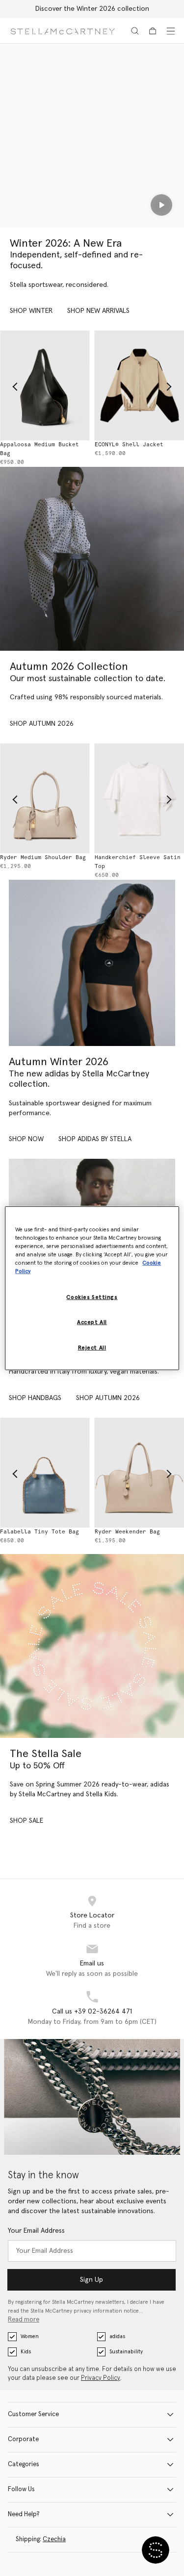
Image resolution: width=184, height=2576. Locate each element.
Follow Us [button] (21, 2489)
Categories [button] (24, 2464)
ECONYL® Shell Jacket (46, 445)
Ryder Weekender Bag (44, 1532)
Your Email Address (36, 2231)
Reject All (92, 1348)
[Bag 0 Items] (153, 31)
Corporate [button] (23, 2439)
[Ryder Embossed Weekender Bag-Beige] (57, 1473)
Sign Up (92, 2280)
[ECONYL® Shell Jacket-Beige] (57, 385)
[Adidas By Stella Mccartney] (92, 963)
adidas (117, 2336)
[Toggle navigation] (171, 31)
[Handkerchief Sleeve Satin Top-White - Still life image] (57, 798)
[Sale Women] (92, 1646)
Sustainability (126, 2352)
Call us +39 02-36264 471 (92, 2012)
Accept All (92, 1322)
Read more (24, 2320)
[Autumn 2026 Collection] (92, 559)
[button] (156, 2550)
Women (30, 2336)
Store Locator (92, 1915)
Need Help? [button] (24, 2514)
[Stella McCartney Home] (63, 31)
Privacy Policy (101, 2378)
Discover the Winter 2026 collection (92, 9)
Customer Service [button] (33, 2414)
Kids (26, 2352)
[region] (92, 1288)
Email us (92, 1964)
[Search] (135, 31)
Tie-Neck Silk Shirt (139, 857)
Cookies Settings (92, 1297)
